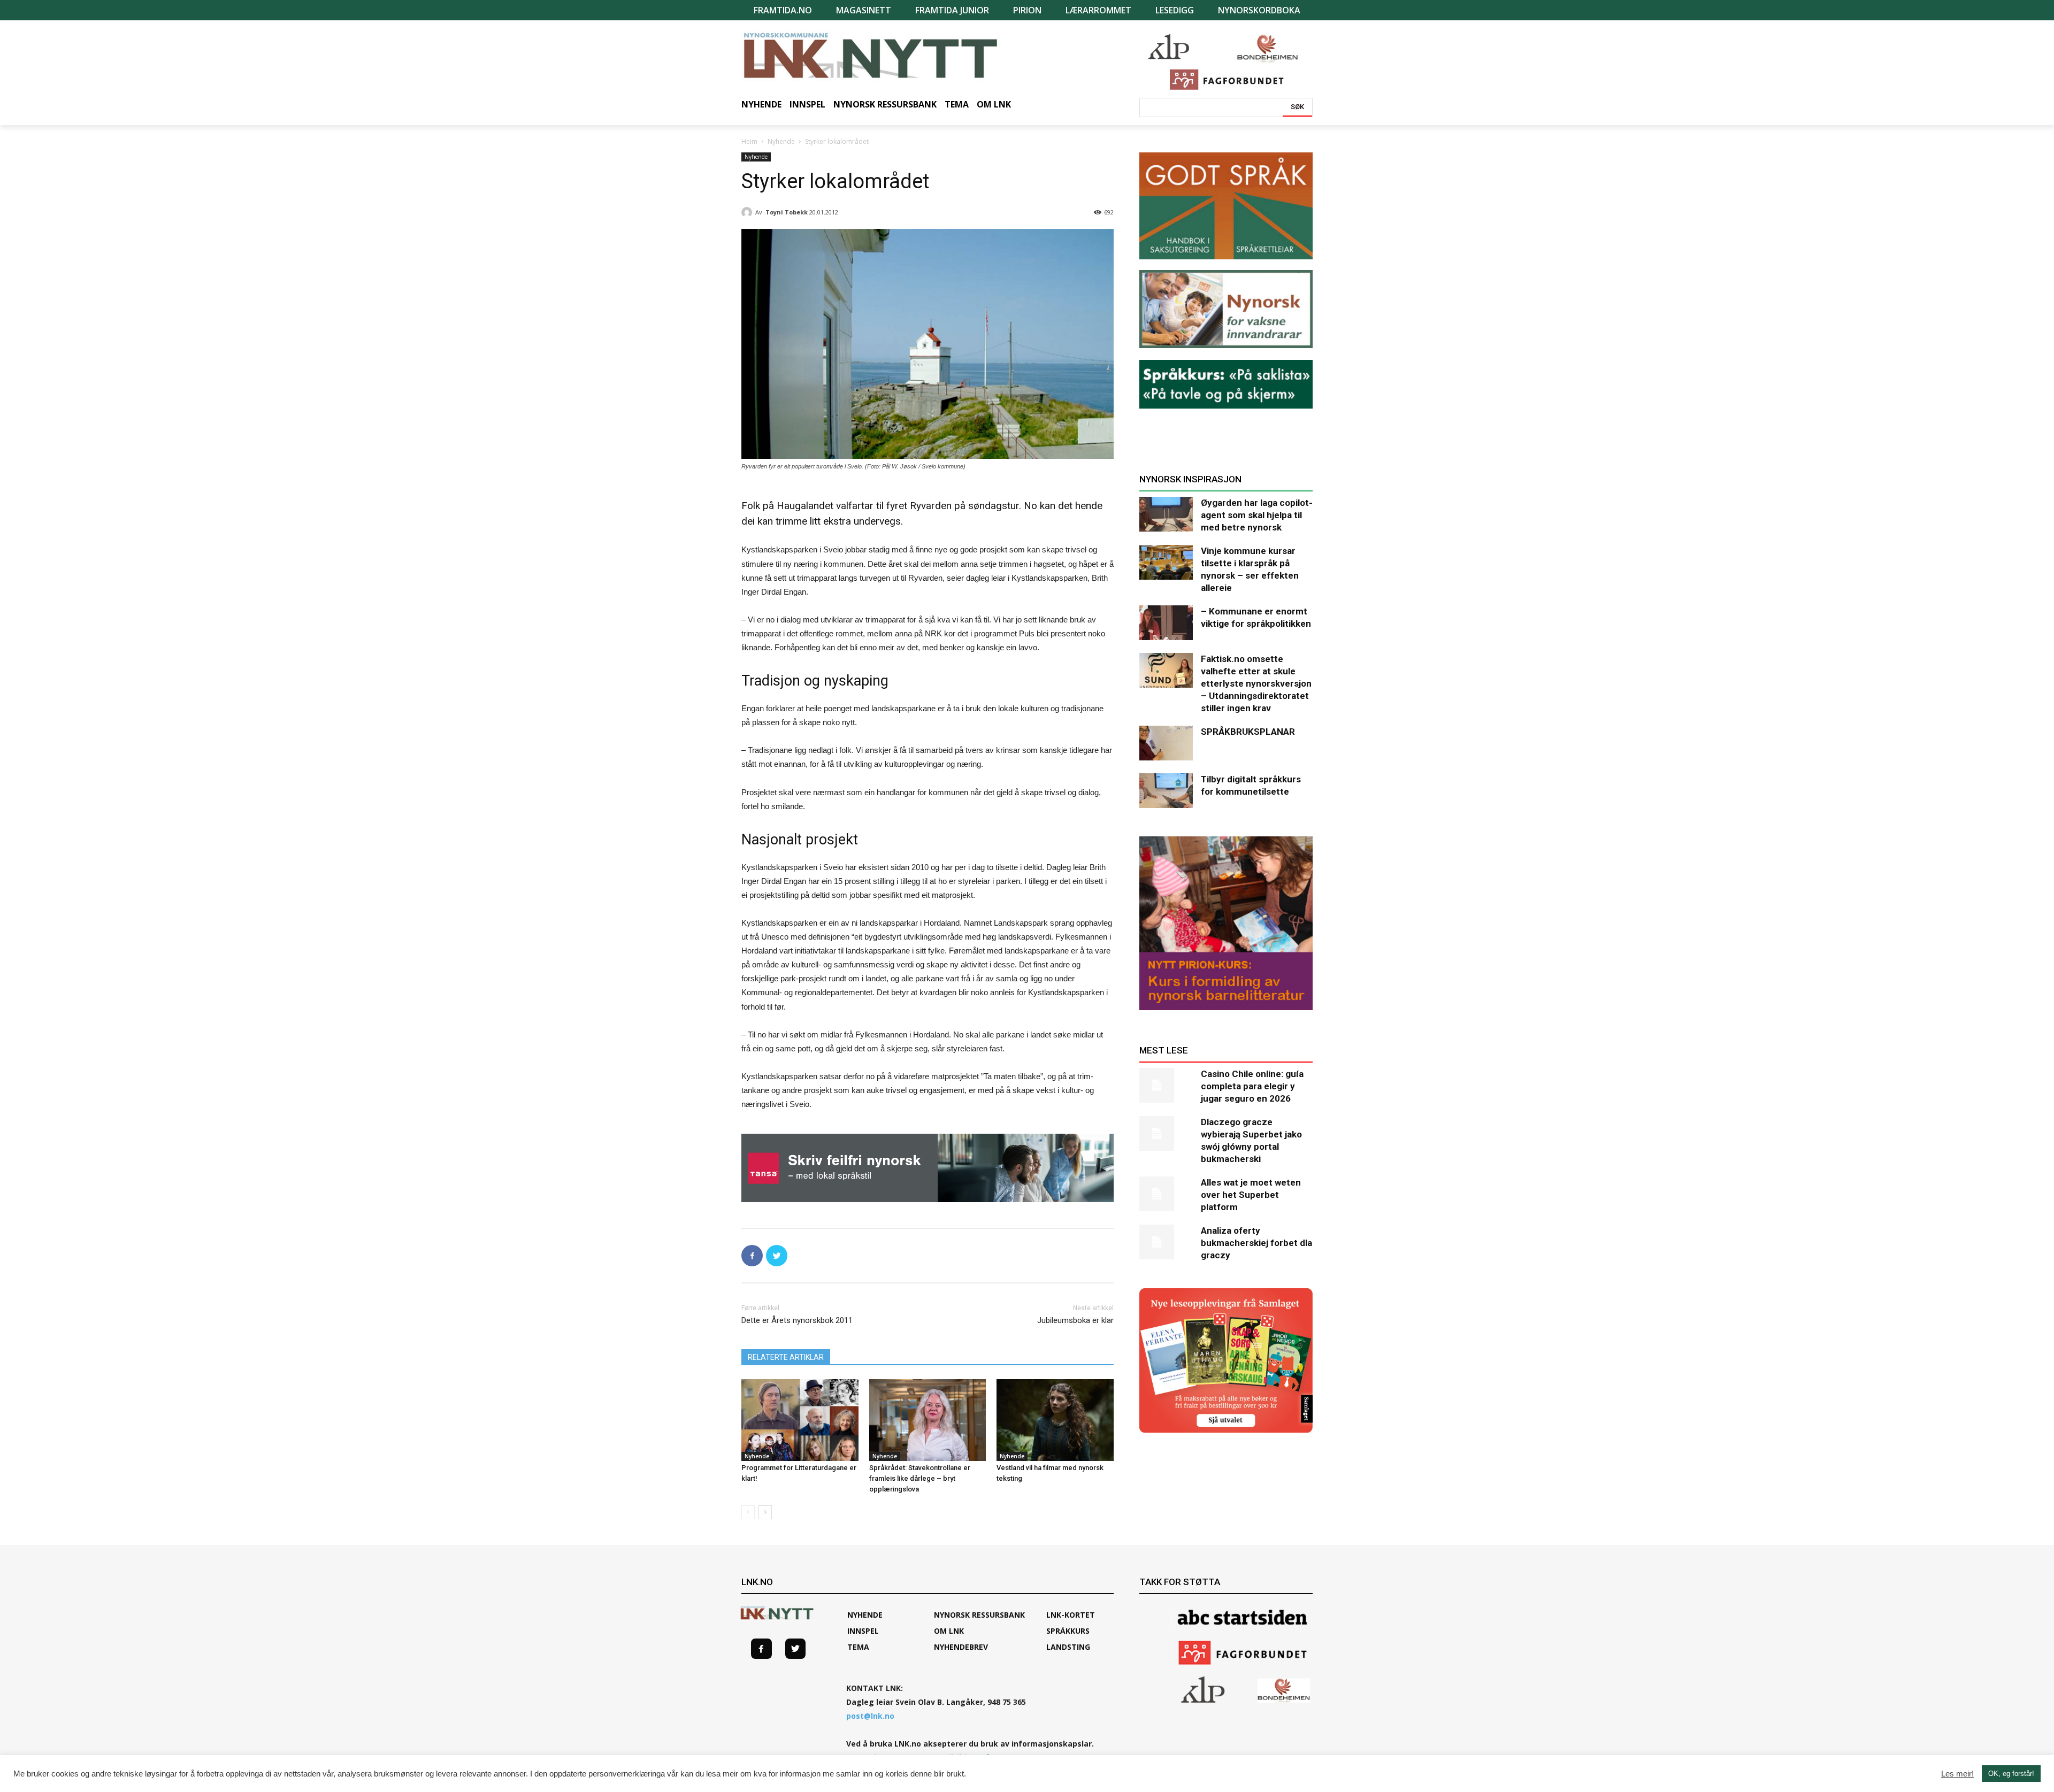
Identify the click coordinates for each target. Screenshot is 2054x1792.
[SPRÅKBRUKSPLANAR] (1166, 743)
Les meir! (1957, 1774)
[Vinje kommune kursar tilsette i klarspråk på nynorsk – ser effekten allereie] (1166, 562)
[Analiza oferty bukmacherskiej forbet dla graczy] (1166, 1242)
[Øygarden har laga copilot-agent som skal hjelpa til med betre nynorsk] (1166, 514)
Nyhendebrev (961, 1647)
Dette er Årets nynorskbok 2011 (797, 1320)
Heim (749, 141)
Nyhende (781, 141)
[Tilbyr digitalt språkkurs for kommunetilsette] (1166, 791)
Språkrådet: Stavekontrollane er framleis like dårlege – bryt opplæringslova (920, 1478)
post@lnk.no (870, 1716)
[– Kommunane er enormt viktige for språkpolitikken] (1166, 623)
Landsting (1068, 1647)
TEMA (858, 1647)
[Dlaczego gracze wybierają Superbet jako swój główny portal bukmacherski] (1166, 1133)
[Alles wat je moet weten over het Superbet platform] (1166, 1194)
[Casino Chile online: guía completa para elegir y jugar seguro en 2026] (1166, 1085)
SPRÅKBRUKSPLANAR (1248, 732)
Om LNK (949, 1631)
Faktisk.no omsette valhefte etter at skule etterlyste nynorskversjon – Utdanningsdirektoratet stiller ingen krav (1256, 683)
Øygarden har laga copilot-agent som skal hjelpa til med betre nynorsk (1257, 515)
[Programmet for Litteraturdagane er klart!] (800, 1420)
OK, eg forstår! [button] (2011, 1774)
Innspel (863, 1631)
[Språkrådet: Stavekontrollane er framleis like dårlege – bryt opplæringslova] (928, 1420)
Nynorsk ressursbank (979, 1615)
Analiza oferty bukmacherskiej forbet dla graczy (1256, 1243)
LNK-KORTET (1071, 1615)
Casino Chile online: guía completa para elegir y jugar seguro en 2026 (1252, 1086)
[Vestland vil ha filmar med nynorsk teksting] (1055, 1420)
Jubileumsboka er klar (1075, 1320)
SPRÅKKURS (1068, 1631)
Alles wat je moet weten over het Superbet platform (1251, 1195)
